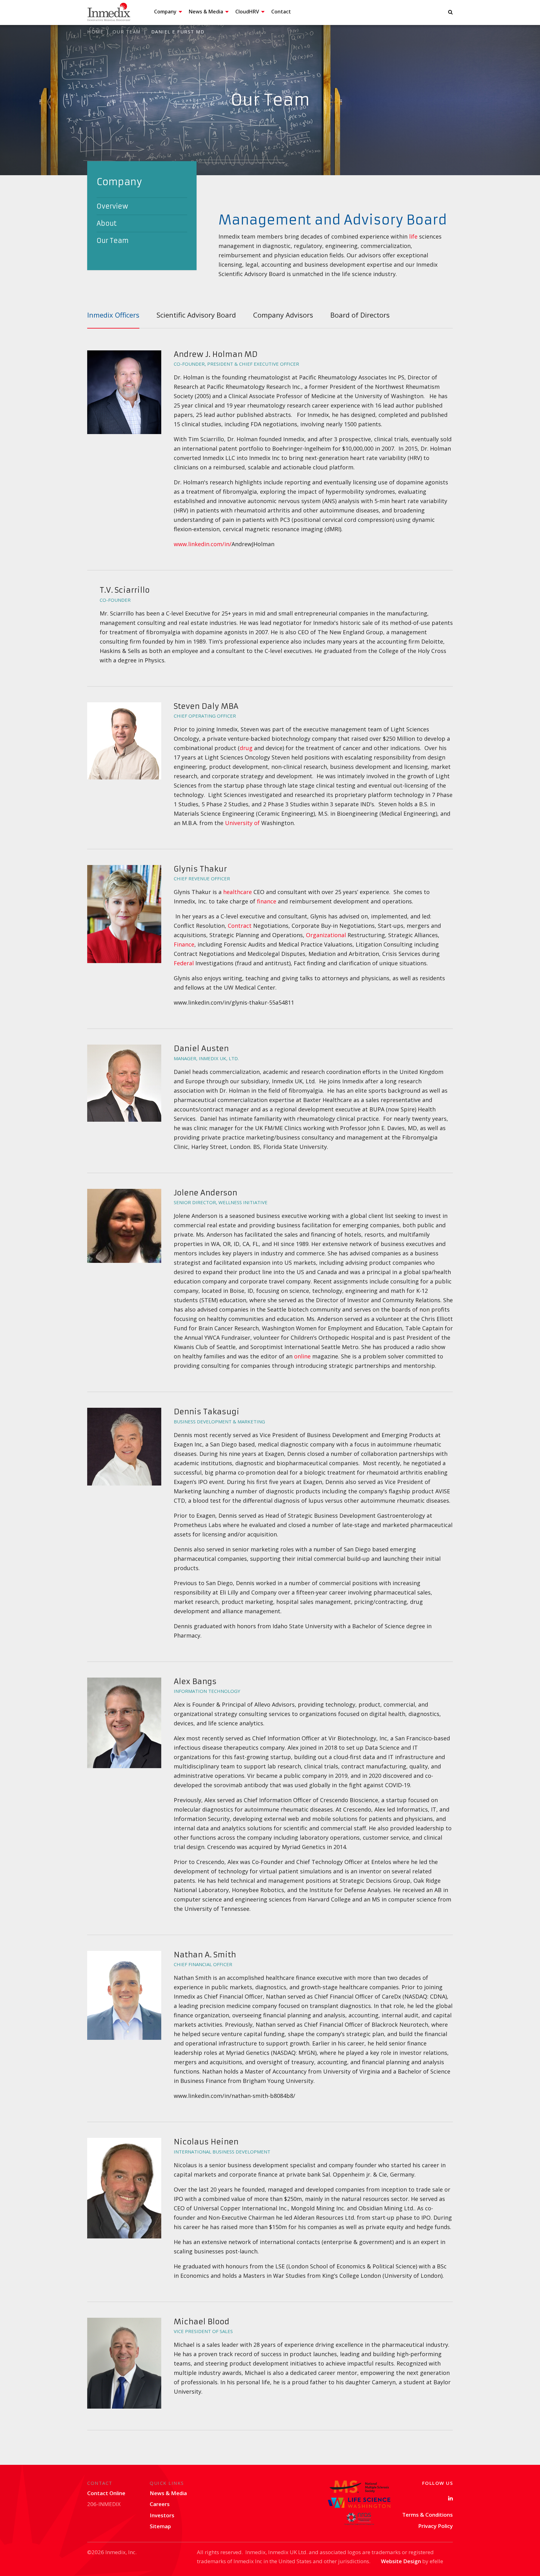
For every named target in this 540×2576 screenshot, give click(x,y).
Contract (240, 926)
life (413, 236)
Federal (184, 963)
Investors (162, 2515)
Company (165, 12)
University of (242, 823)
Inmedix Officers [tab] (113, 315)
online (302, 1356)
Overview (112, 206)
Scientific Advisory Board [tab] (196, 315)
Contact (281, 12)
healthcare (237, 892)
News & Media (206, 12)
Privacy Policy (435, 2526)
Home (95, 32)
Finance (184, 944)
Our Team (127, 32)
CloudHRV (247, 12)
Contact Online (106, 2493)
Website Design (401, 2561)
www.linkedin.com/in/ (203, 544)
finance (267, 901)
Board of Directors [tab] (360, 315)
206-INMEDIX (104, 2504)
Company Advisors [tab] (283, 315)
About (107, 223)
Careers (160, 2504)
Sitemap (160, 2526)
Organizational (326, 935)
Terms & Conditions (427, 2515)
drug (246, 748)
